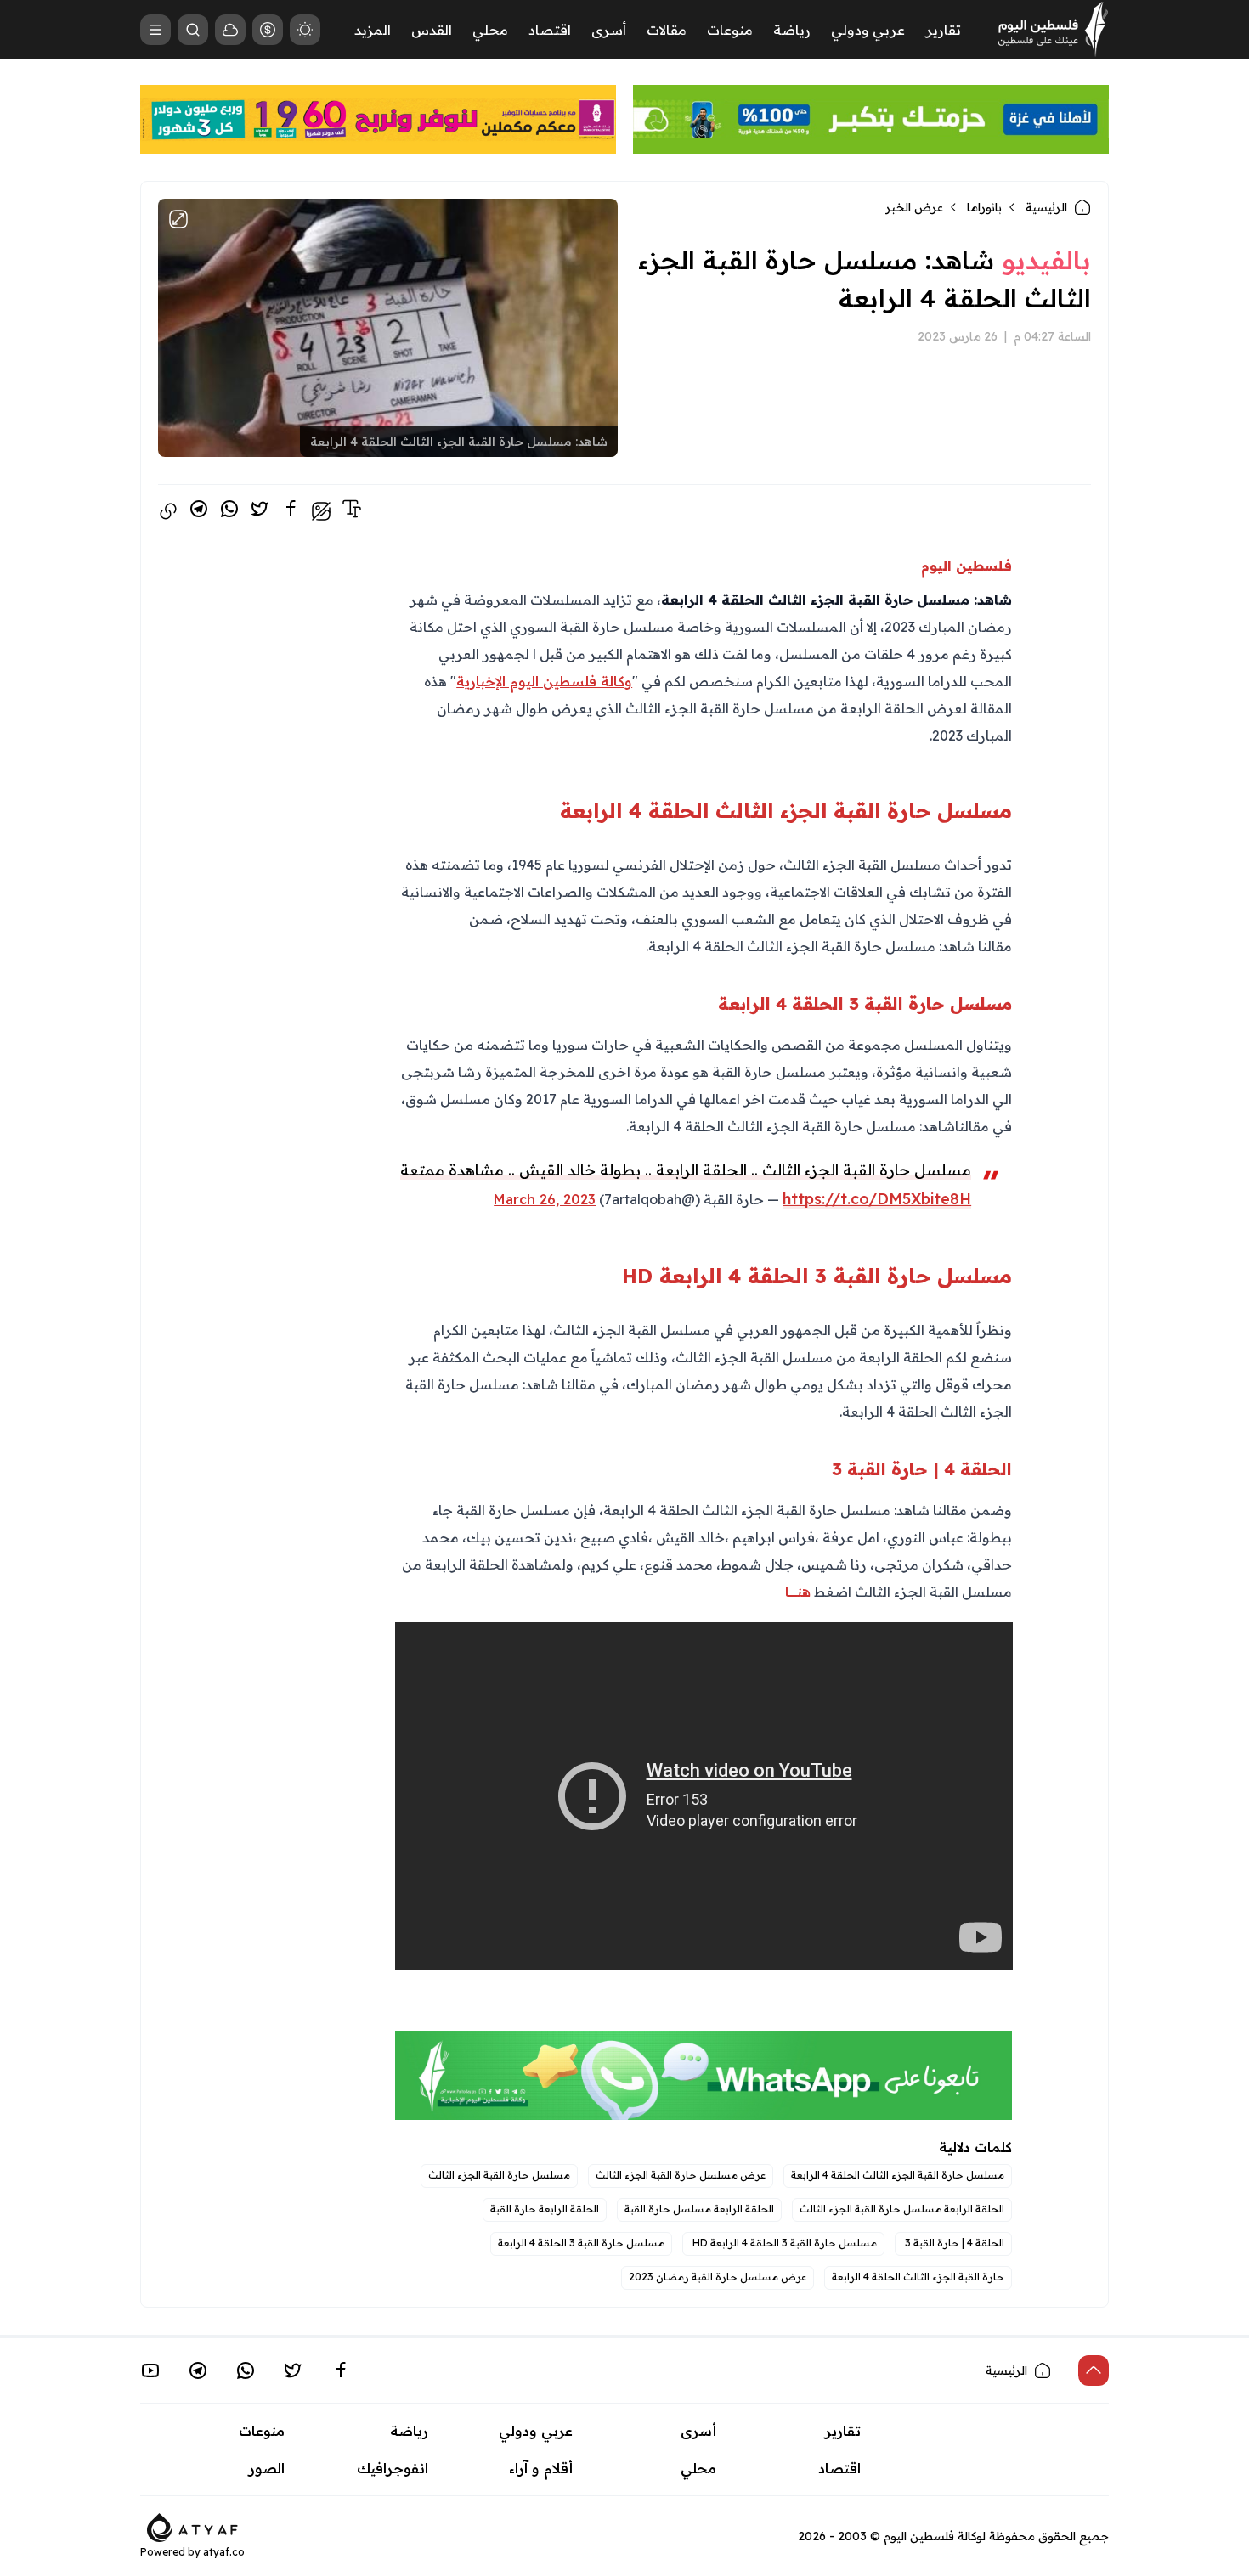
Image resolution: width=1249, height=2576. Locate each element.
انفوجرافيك (393, 2468)
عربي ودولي (868, 30)
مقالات (667, 30)
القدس (432, 30)
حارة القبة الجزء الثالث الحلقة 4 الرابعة (918, 2277)
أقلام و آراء (541, 2468)
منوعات (730, 30)
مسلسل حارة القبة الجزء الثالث (499, 2175)
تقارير (943, 30)
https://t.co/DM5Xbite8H (877, 1199)
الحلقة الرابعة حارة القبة (545, 2209)
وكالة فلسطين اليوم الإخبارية (544, 681)
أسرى (609, 30)
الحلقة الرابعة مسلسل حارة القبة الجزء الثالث (902, 2209)
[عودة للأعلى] (1094, 2370)
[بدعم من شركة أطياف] (192, 2527)
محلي (490, 30)
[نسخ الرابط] (168, 511)
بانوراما (984, 207)
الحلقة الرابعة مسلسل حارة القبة (699, 2209)
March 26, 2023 (545, 1199)
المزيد (373, 30)
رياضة (792, 30)
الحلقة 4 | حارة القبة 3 (953, 2243)
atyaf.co (224, 2552)
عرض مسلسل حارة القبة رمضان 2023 (718, 2277)
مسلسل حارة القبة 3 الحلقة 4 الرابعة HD (783, 2243)
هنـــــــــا (798, 1592)
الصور (267, 2468)
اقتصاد (550, 30)
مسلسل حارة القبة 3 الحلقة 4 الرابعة (581, 2243)
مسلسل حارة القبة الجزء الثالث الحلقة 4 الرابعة (898, 2175)
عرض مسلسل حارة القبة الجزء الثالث (681, 2175)
